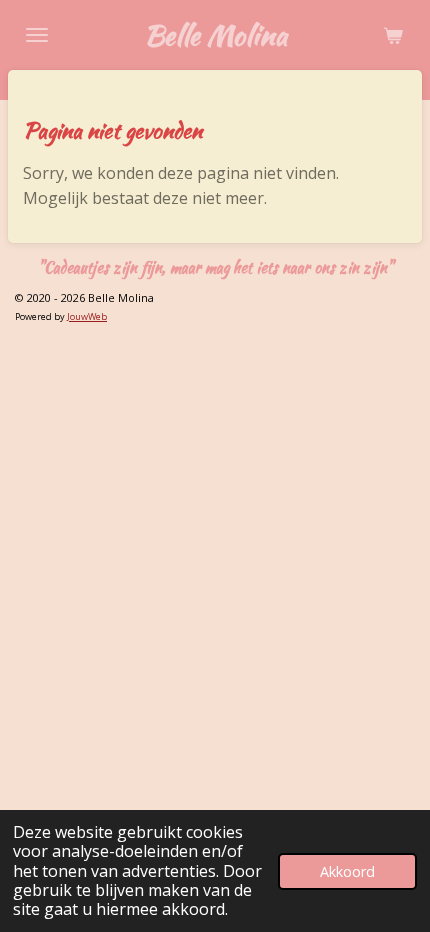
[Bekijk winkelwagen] (393, 35)
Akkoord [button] (347, 871)
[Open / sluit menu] (37, 35)
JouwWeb (87, 316)
